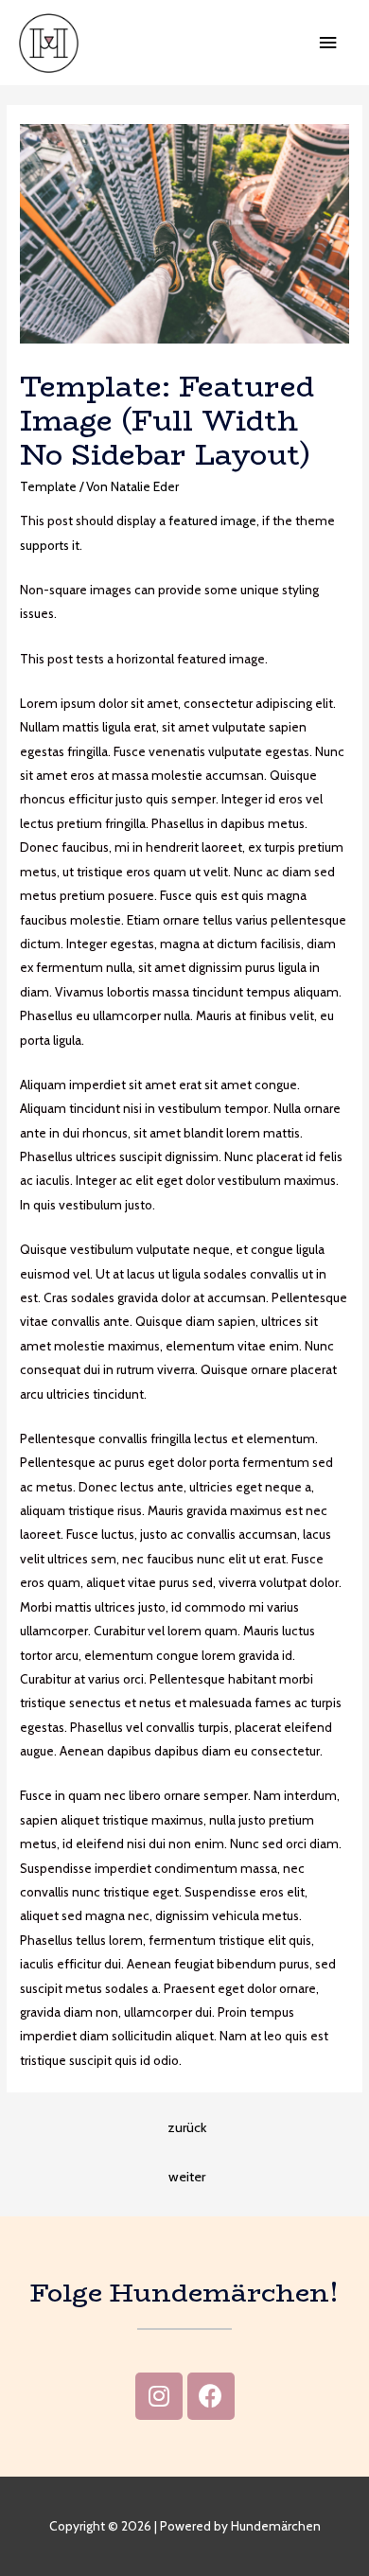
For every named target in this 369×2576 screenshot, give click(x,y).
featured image (212, 520)
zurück (187, 2127)
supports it (50, 545)
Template (48, 486)
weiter (187, 2177)
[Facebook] (211, 2396)
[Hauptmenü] (328, 43)
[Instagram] (159, 2396)
